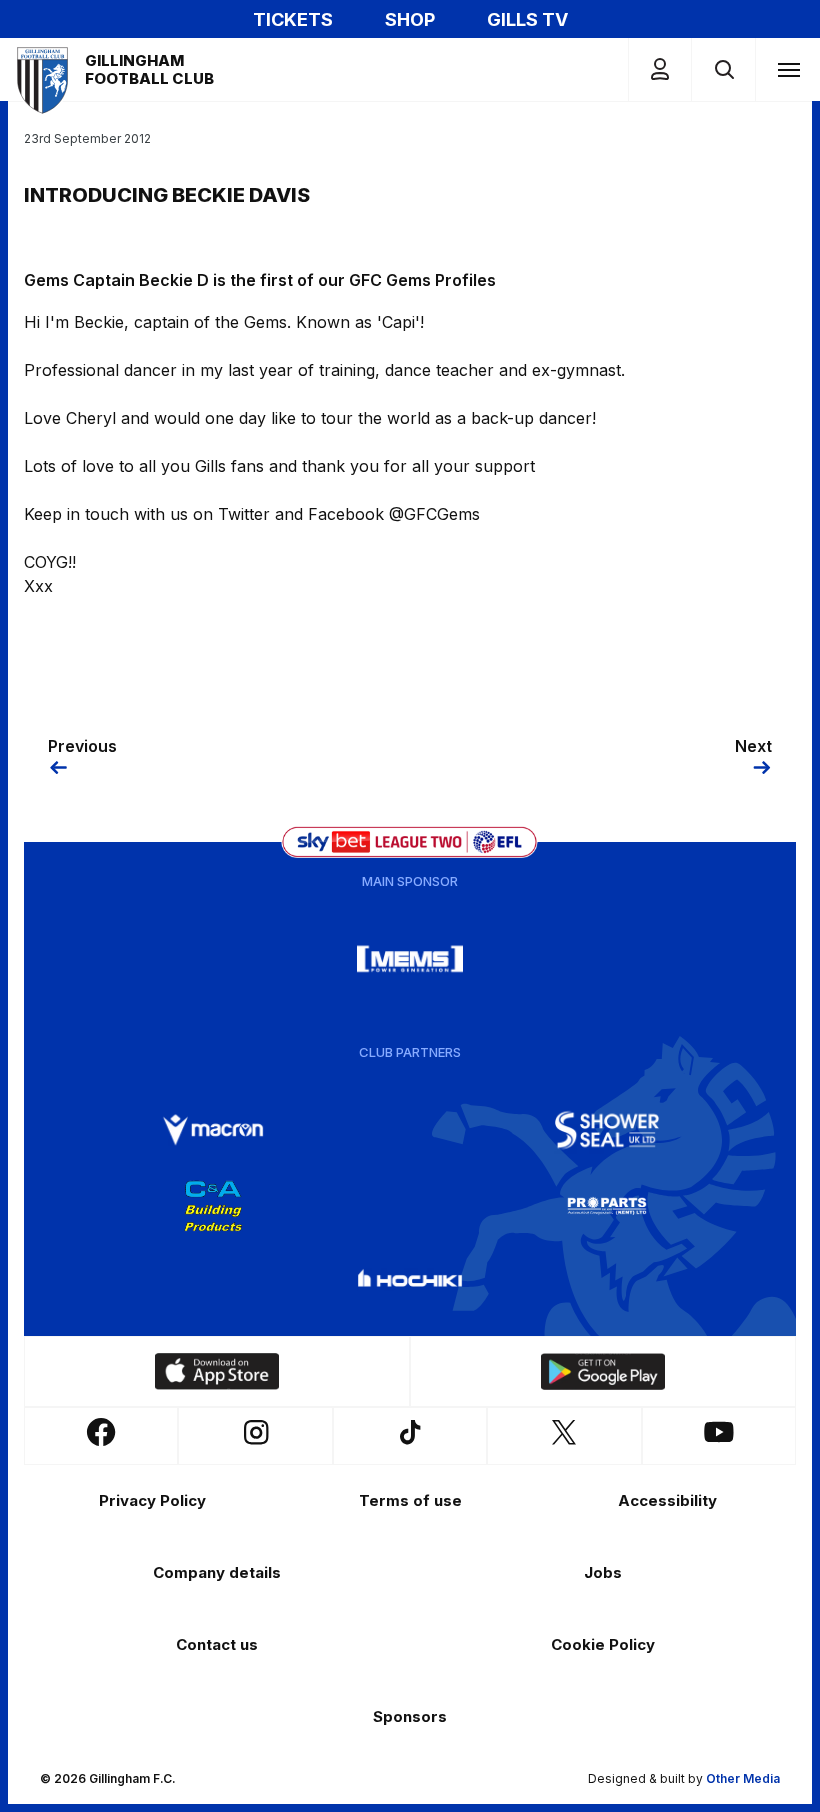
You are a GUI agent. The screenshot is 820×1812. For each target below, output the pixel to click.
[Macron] (213, 1130)
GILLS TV (527, 19)
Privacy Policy (152, 1500)
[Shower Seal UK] (607, 1130)
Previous (82, 746)
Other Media (743, 1778)
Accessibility (667, 1500)
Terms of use (410, 1500)
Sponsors (410, 1716)
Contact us (217, 1644)
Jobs (603, 1572)
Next (753, 746)
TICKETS (293, 19)
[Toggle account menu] (660, 69)
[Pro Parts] (607, 1206)
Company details (217, 1572)
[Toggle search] (723, 69)
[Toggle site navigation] (788, 69)
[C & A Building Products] (213, 1206)
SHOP (410, 19)
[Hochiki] (410, 1282)
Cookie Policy (603, 1644)
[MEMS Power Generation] (410, 959)
